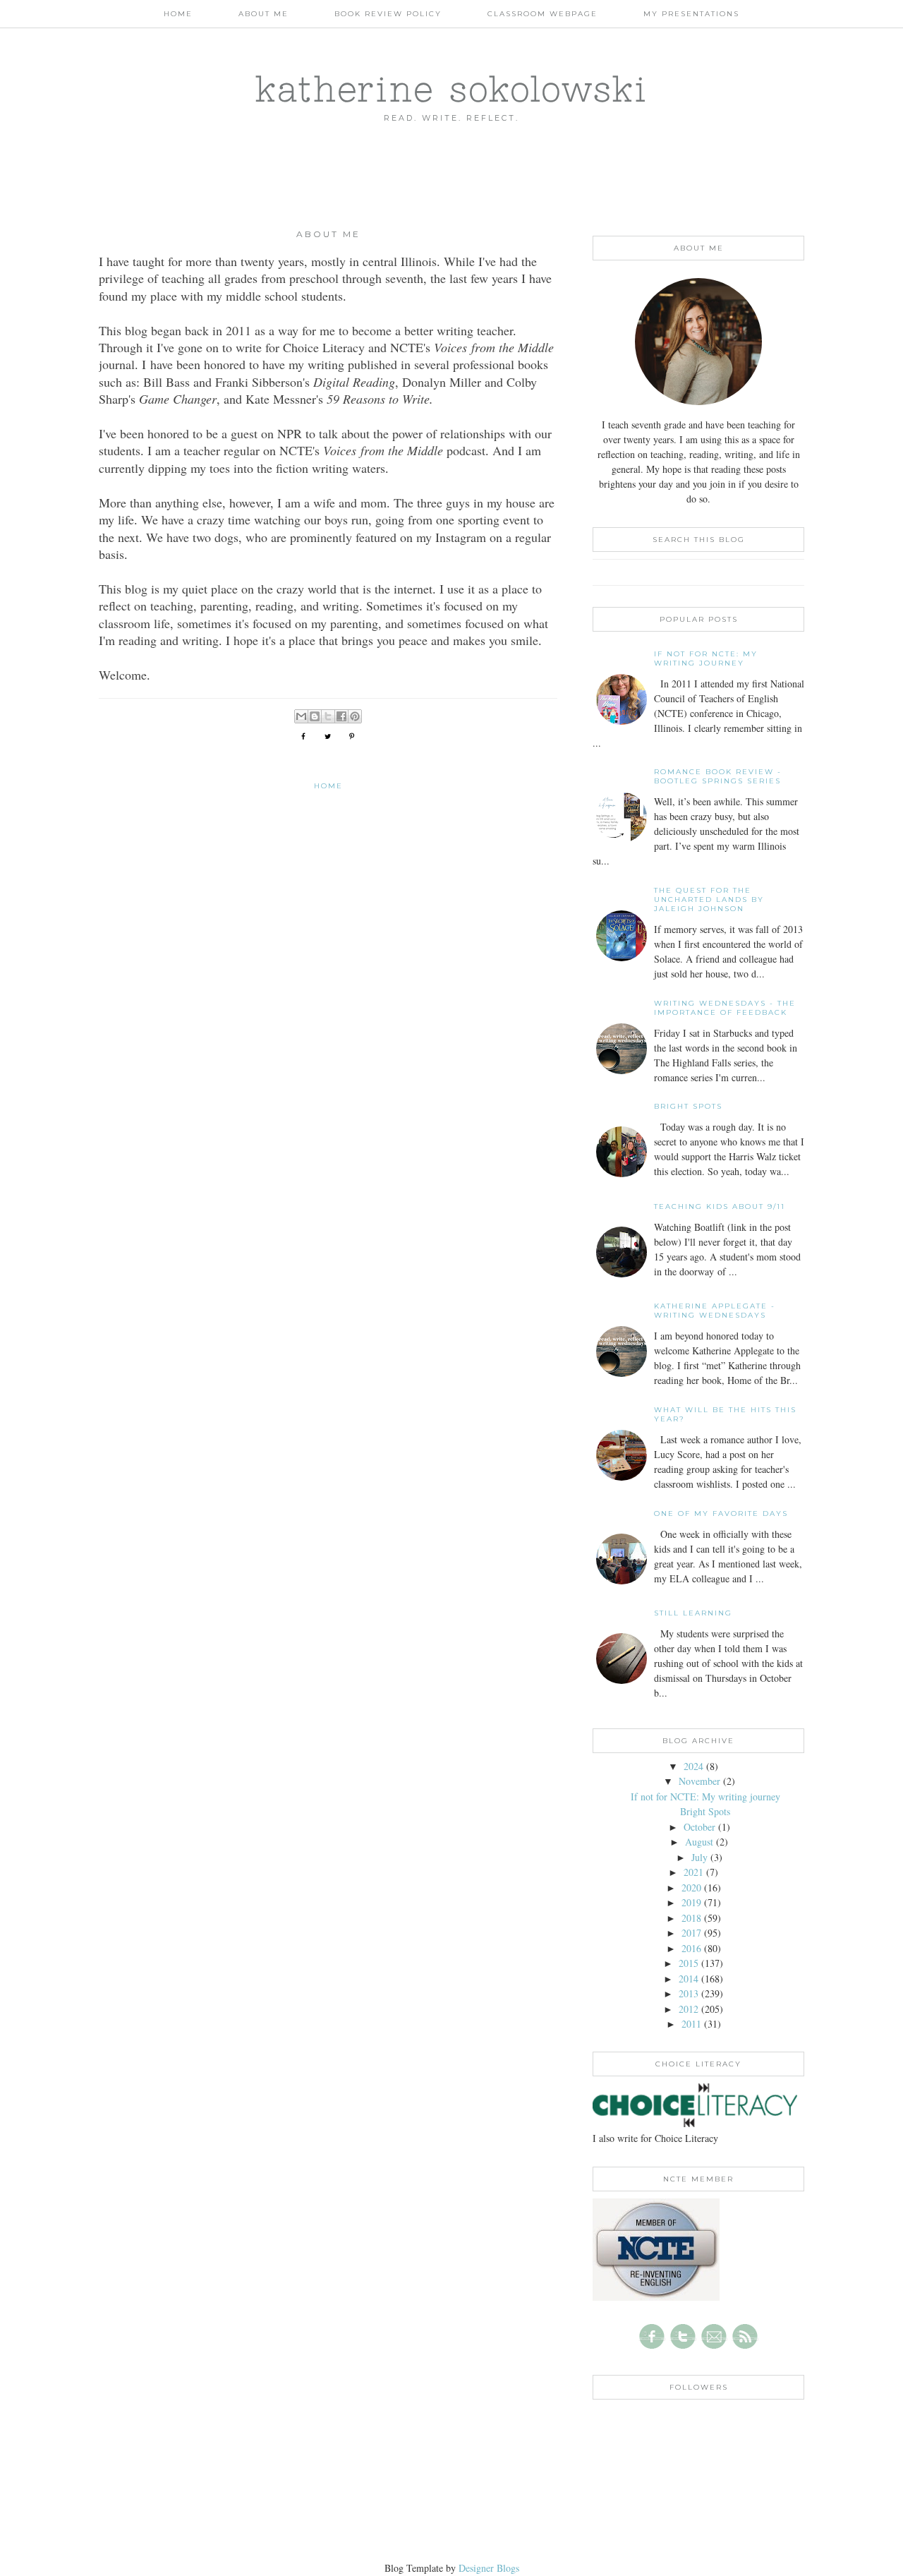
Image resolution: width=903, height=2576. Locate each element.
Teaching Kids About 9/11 (720, 1206)
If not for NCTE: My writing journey (706, 658)
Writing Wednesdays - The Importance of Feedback (725, 1008)
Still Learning (693, 1613)
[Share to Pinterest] (355, 716)
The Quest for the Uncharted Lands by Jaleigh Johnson (709, 899)
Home (178, 14)
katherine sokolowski (451, 88)
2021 (693, 1872)
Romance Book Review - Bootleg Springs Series (718, 776)
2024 (693, 1766)
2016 (691, 1948)
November (699, 1781)
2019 (691, 1902)
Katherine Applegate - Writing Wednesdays (715, 1311)
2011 (691, 2024)
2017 (691, 1933)
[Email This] (301, 716)
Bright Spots (688, 1106)
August (699, 1842)
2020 (691, 1888)
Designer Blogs (489, 2568)
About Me (263, 14)
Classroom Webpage (543, 14)
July (699, 1857)
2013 (689, 1993)
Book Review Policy (388, 14)
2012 (689, 2009)
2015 (689, 1963)
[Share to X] (328, 716)
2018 (691, 1918)
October (699, 1827)
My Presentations (691, 14)
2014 (689, 1979)
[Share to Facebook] (341, 716)
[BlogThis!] (315, 716)
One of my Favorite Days (721, 1513)
